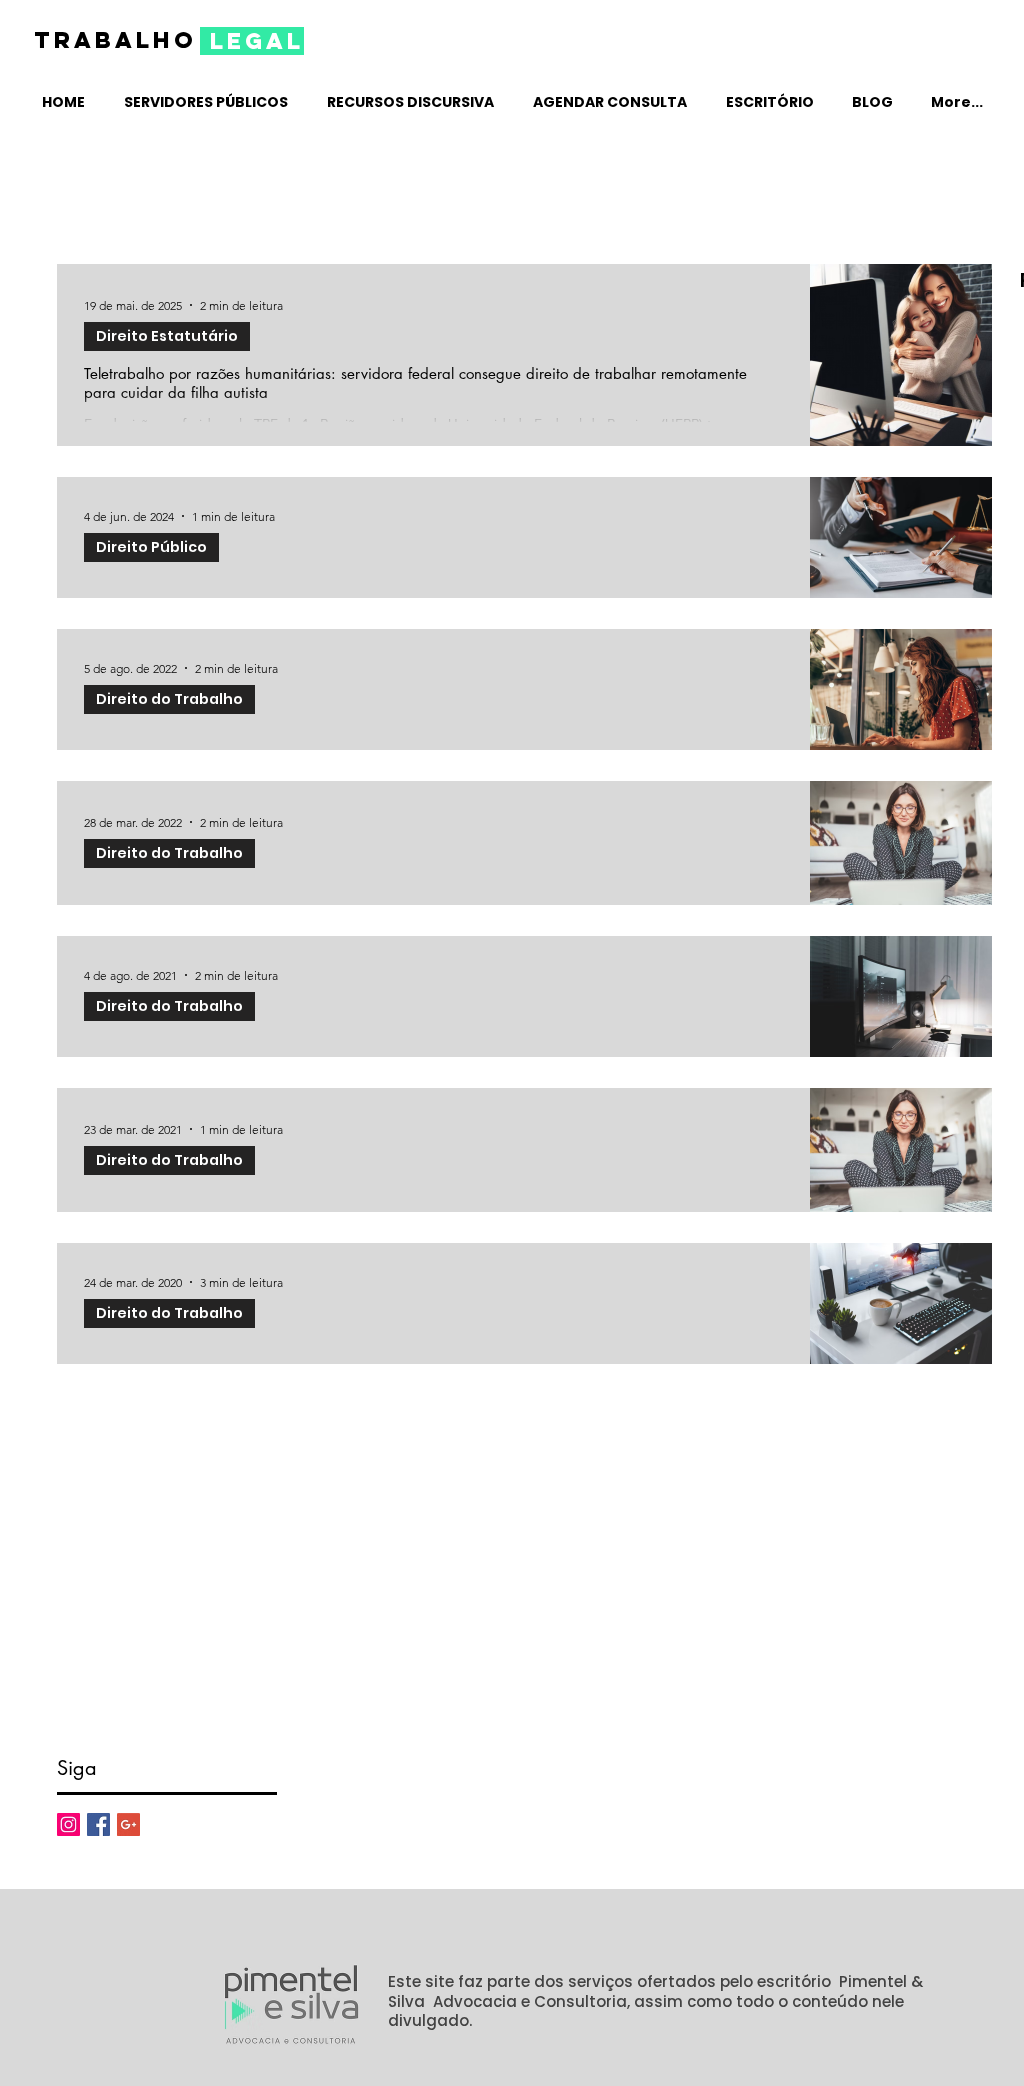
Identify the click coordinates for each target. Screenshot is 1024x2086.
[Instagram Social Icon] (68, 1824)
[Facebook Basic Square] (98, 1824)
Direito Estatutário (167, 336)
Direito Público (151, 547)
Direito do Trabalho (169, 699)
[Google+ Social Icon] (128, 1824)
